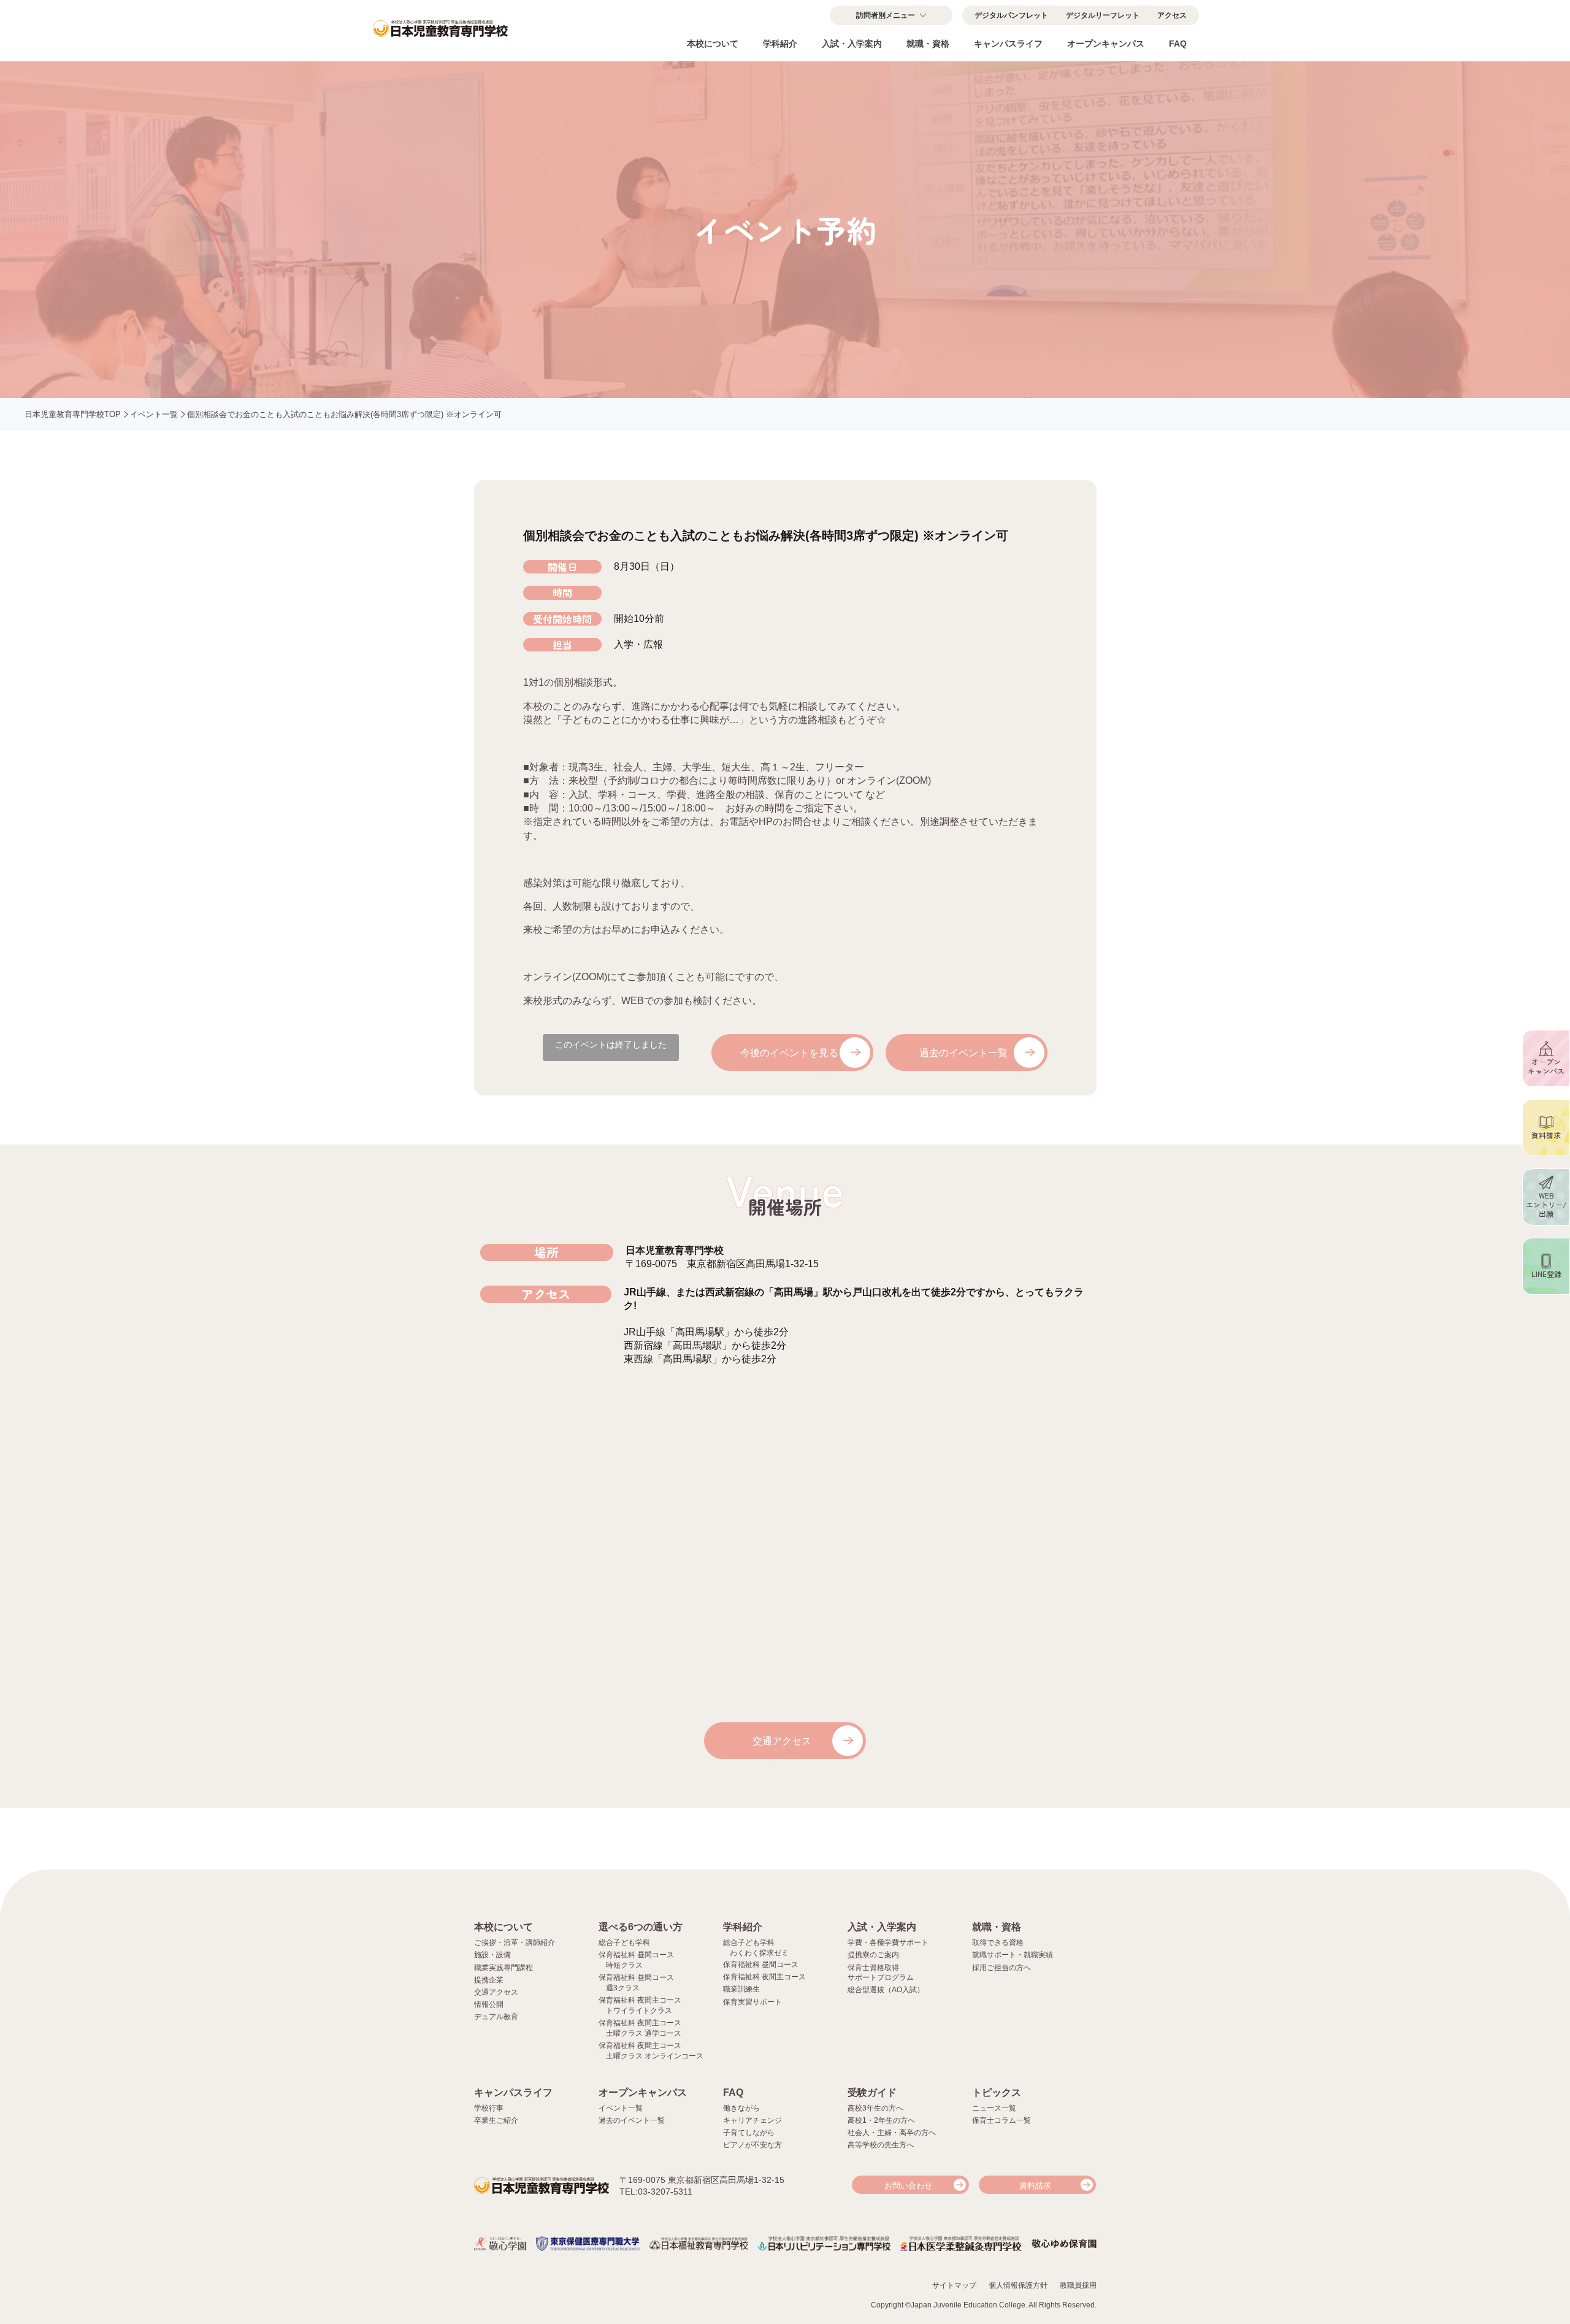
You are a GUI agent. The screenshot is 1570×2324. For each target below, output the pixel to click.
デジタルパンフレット (1011, 15)
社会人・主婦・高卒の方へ (892, 2133)
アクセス (1172, 15)
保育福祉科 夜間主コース (764, 1977)
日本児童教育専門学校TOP (73, 414)
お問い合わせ (908, 2186)
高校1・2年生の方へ (881, 2120)
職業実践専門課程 (504, 1968)
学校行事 (489, 2108)
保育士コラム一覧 (1001, 2120)
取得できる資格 (998, 1942)
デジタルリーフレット (1103, 15)
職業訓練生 (741, 1989)
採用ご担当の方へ (1001, 1968)
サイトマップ (954, 2285)
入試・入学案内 (852, 44)
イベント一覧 (154, 414)
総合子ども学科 (624, 1942)
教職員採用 (1078, 2285)
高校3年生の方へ (875, 2108)
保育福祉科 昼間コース (761, 1965)
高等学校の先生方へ (881, 2145)
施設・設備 (492, 1955)
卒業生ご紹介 (496, 2120)
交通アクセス (782, 1741)
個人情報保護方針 (1018, 2285)
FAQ (1178, 44)
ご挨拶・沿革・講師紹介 (515, 1942)
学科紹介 (780, 44)
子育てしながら (749, 2133)
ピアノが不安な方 (752, 2145)
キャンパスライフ (1008, 44)
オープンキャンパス (1106, 44)
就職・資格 (928, 44)
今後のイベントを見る (789, 1053)
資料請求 (1035, 2186)
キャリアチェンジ (752, 2120)
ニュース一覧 (994, 2108)
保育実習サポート (752, 2002)
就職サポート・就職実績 (1013, 1955)
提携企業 (489, 1980)
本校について (713, 44)
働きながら (741, 2108)
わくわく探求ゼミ (759, 1953)
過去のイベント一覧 (963, 1053)
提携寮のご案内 (873, 1955)
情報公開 (489, 2004)
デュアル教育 (496, 2017)
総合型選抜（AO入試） (886, 1990)
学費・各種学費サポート (888, 1942)
